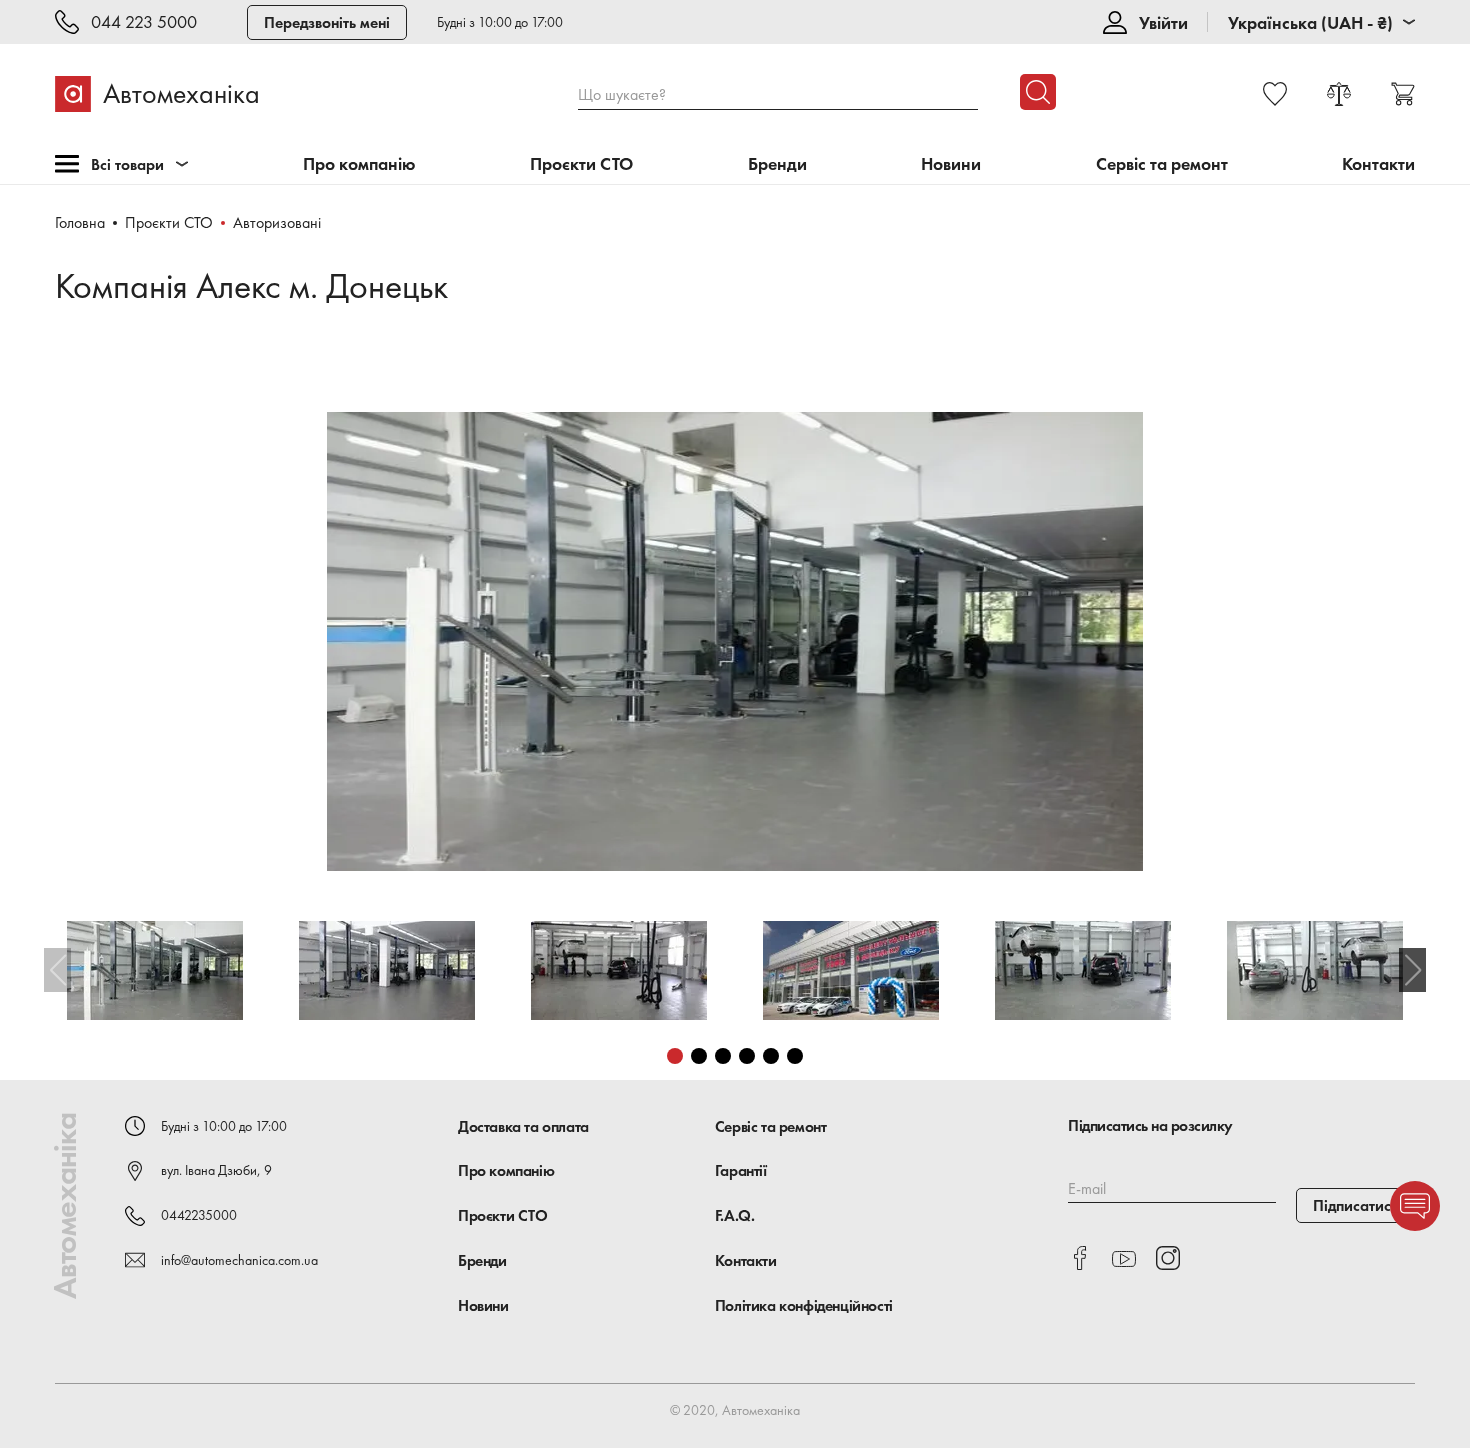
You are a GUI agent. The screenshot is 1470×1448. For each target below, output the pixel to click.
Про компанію (359, 164)
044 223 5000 (144, 22)
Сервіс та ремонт (1162, 164)
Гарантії (741, 1170)
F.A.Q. (735, 1215)
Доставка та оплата (523, 1126)
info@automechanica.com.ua (239, 1260)
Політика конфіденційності (804, 1305)
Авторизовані (277, 222)
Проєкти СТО (581, 164)
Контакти (1378, 164)
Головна (80, 222)
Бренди (777, 164)
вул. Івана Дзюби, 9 (216, 1170)
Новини (951, 164)
